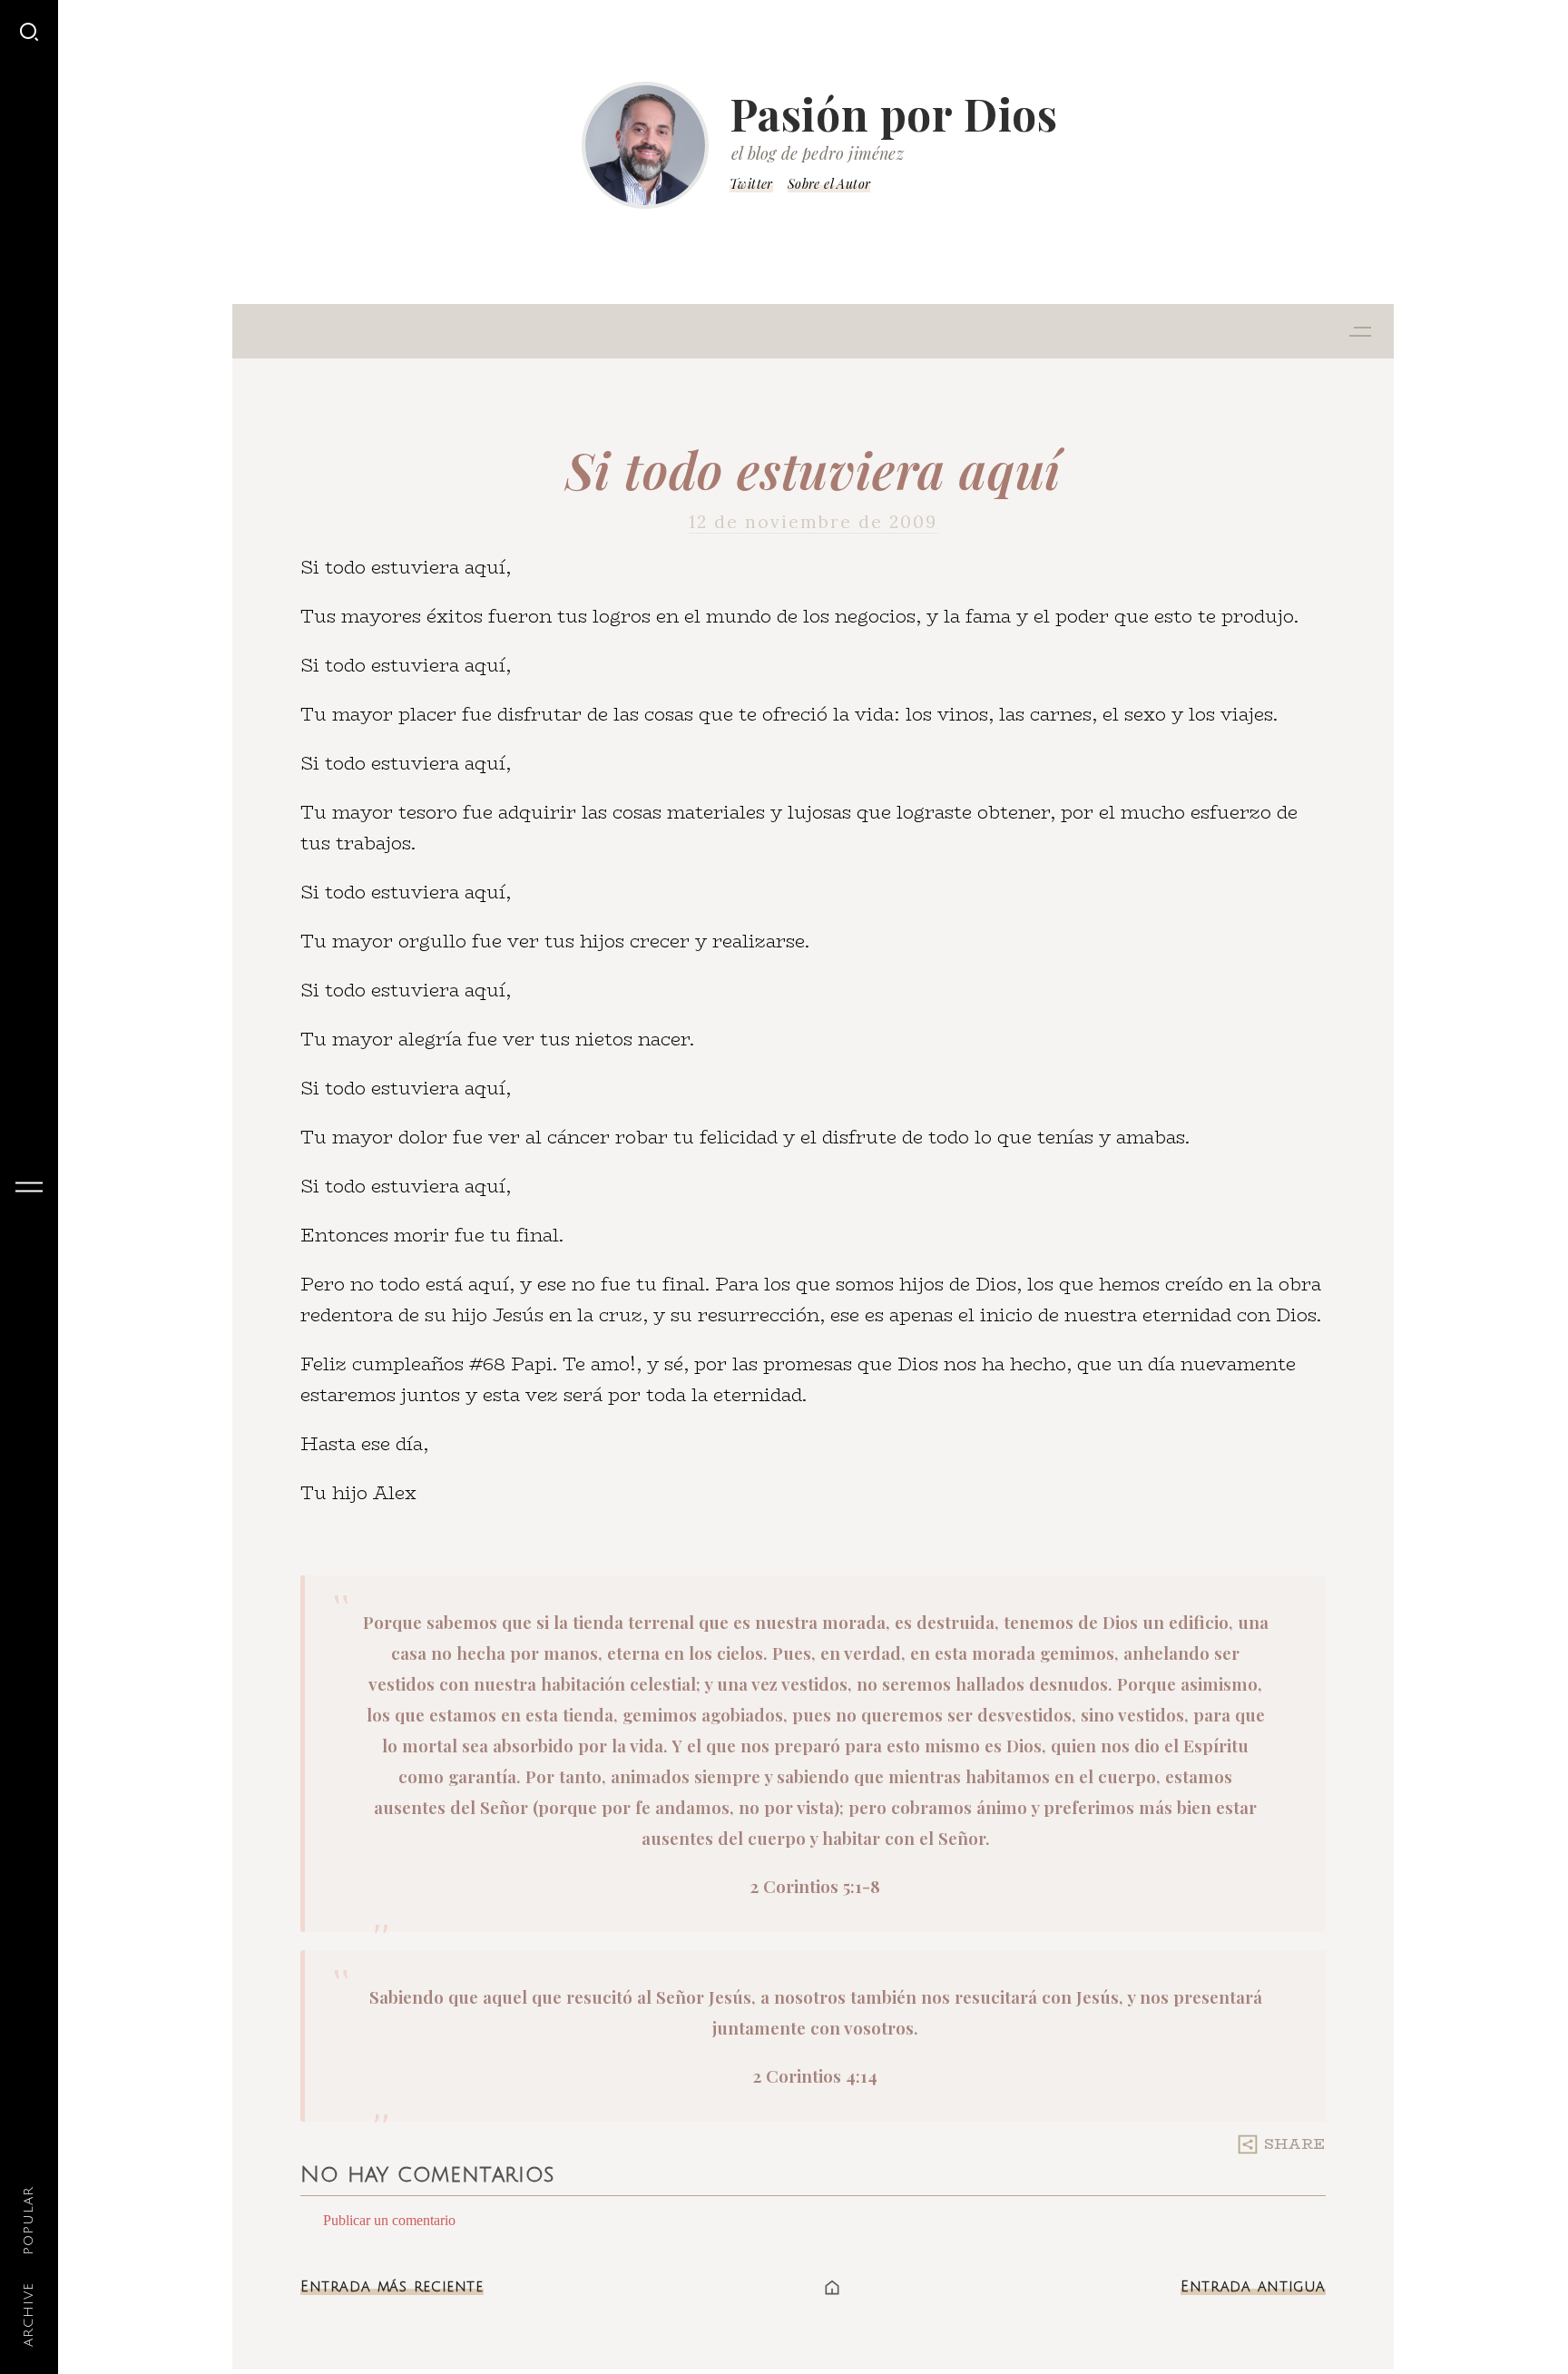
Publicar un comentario (389, 2220)
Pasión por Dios (894, 113)
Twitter (751, 184)
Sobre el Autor (829, 184)
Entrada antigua (1253, 2287)
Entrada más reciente (392, 2287)
